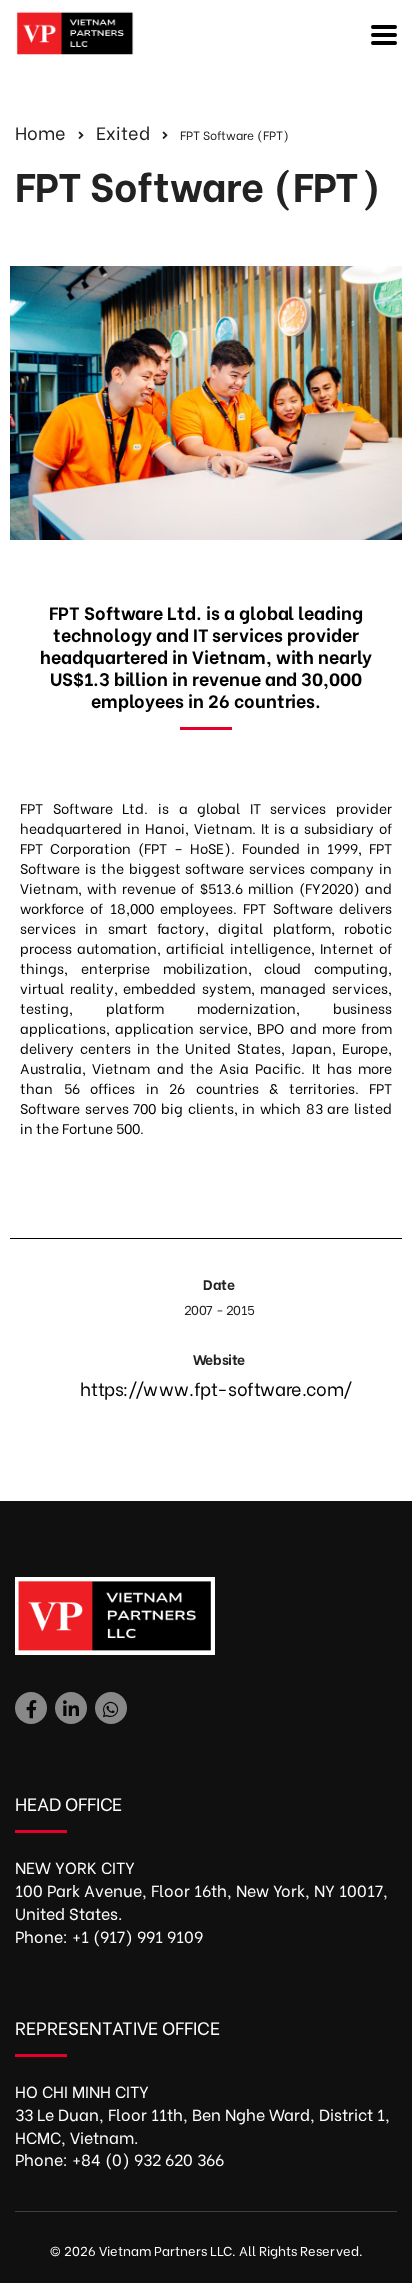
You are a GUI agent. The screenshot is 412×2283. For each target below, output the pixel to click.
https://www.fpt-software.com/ (215, 1387)
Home (40, 131)
